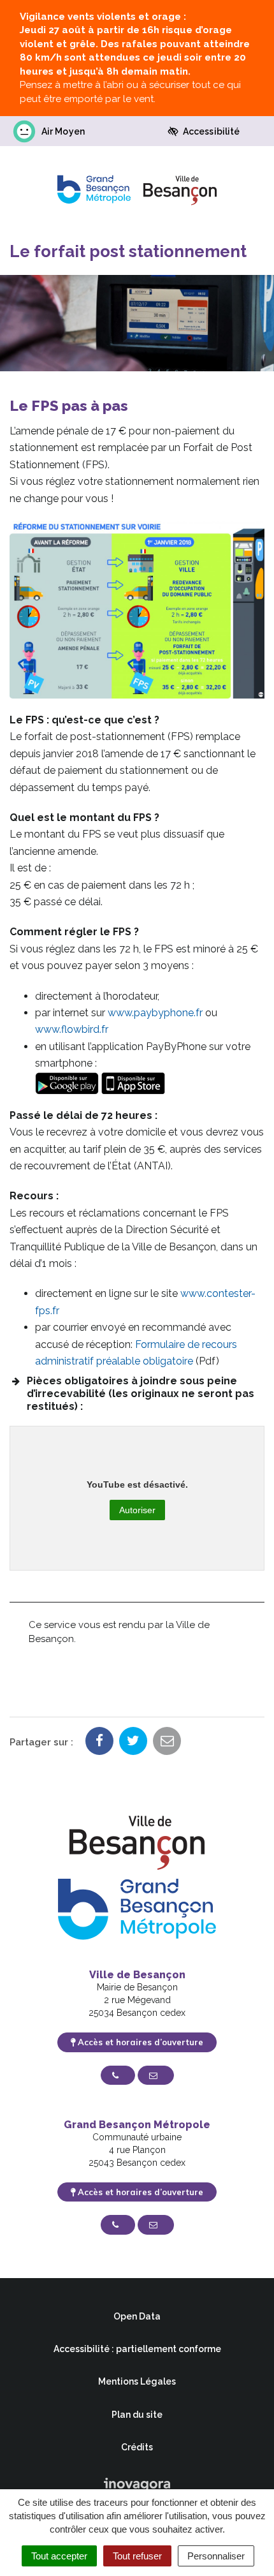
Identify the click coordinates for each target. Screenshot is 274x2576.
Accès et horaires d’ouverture (139, 2042)
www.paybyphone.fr (155, 1013)
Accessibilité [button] (211, 131)
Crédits (137, 2447)
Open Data (137, 2316)
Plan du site (137, 2415)
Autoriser (137, 1510)
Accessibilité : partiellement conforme (137, 2349)
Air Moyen (63, 131)
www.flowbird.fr (72, 1029)
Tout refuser (137, 2556)
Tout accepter (59, 2556)
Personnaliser (216, 2556)
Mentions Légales (137, 2381)
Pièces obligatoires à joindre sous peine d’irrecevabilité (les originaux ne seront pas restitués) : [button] (141, 1394)
